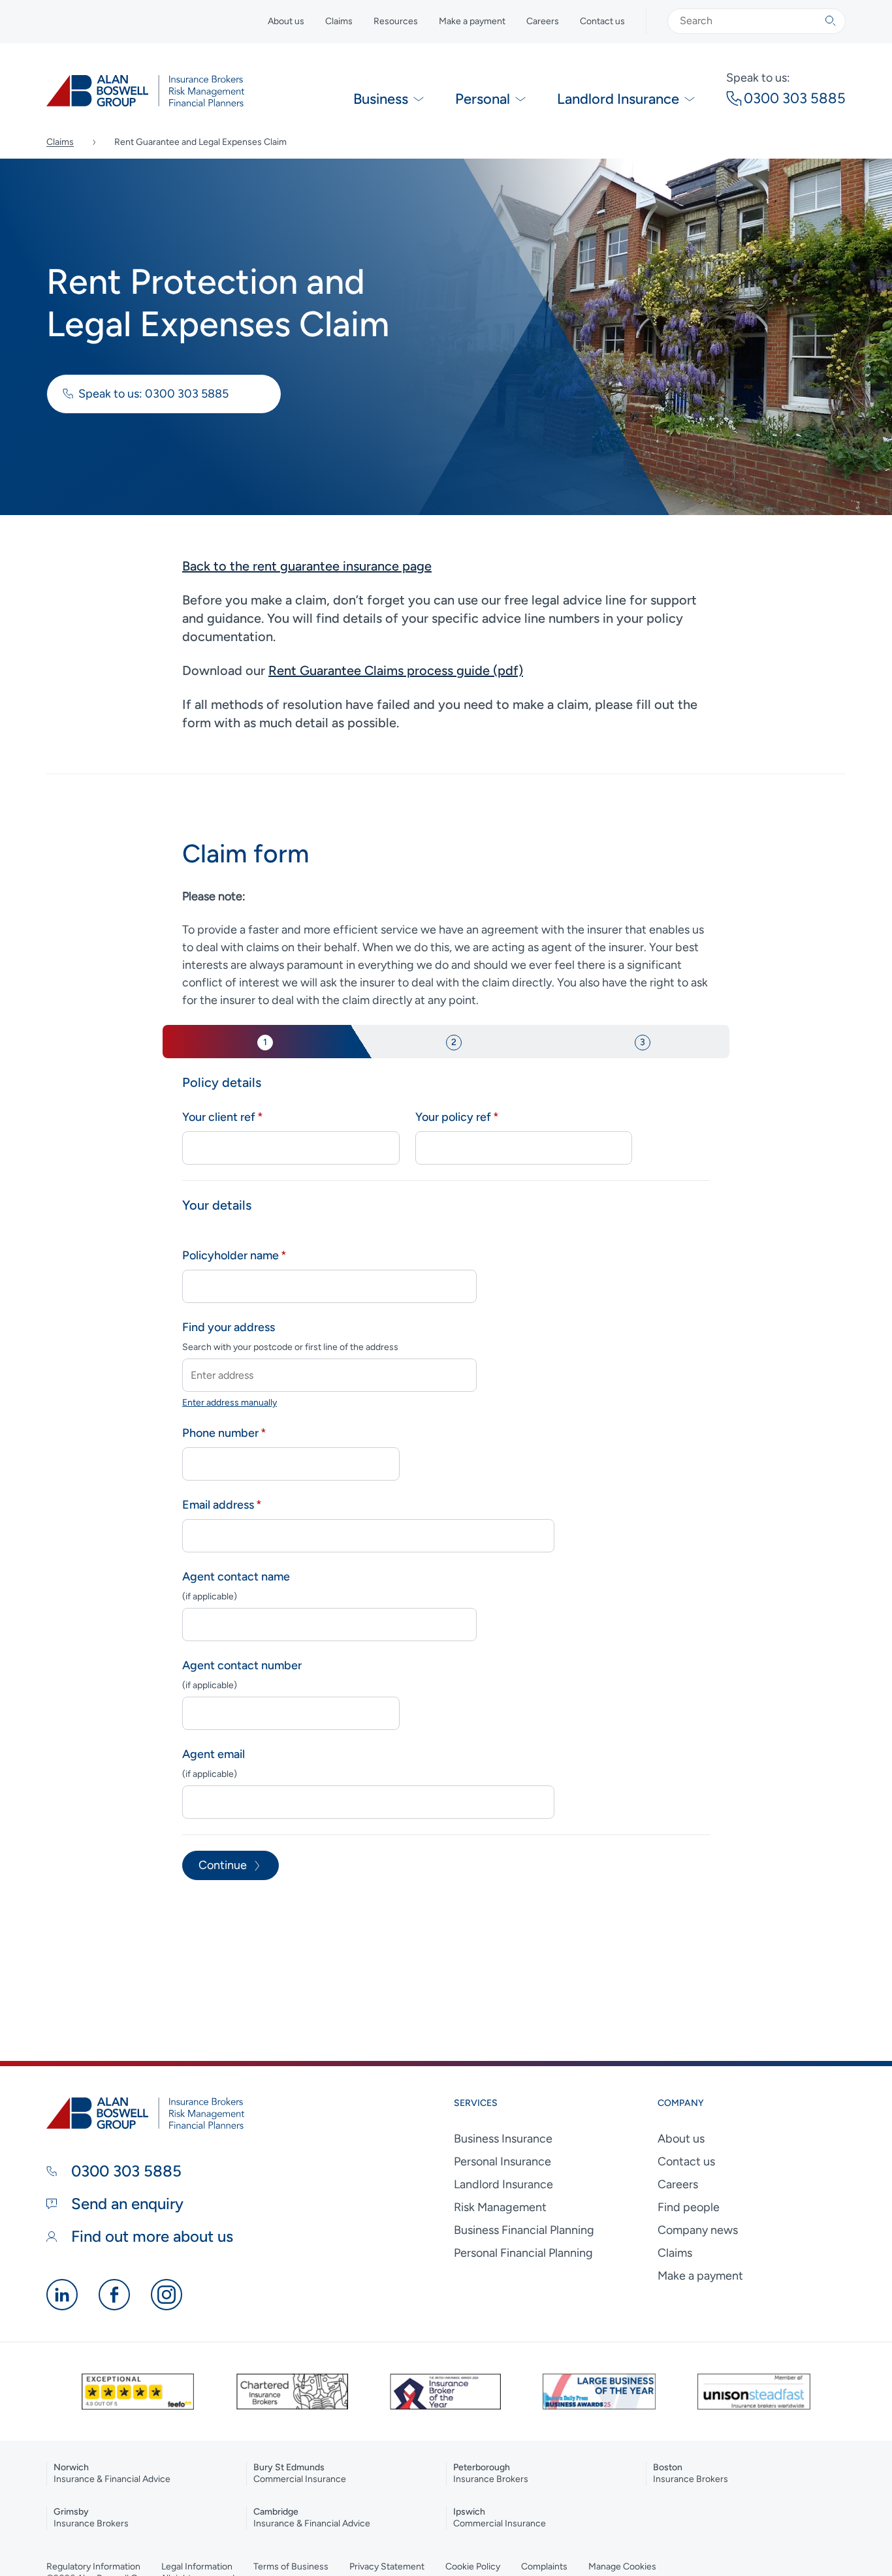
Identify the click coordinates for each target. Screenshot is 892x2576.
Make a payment (472, 21)
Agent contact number (242, 1665)
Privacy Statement (387, 2567)
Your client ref (219, 1117)
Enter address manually (230, 1403)
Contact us (602, 21)
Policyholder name (231, 1255)
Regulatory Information (93, 2567)
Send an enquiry (125, 2204)
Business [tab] (381, 99)
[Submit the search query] (831, 21)
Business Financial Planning (524, 2230)
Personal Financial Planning (523, 2253)
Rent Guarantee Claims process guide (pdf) (396, 670)
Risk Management (500, 2207)
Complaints (544, 2567)
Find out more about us (150, 2236)
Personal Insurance (502, 2161)
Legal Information (197, 2567)
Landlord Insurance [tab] (618, 99)
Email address (218, 1505)
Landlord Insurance (503, 2184)
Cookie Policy (473, 2567)
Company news (698, 2230)
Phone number (220, 1433)
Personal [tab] (483, 99)
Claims (339, 21)
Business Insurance (503, 2139)
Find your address (229, 1327)
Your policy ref (453, 1117)
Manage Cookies (622, 2567)
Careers (543, 21)
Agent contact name (236, 1577)
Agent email (214, 1754)
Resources (396, 21)
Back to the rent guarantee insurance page (307, 566)
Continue (223, 1865)
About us (286, 21)
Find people (689, 2207)
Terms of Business (291, 2567)
